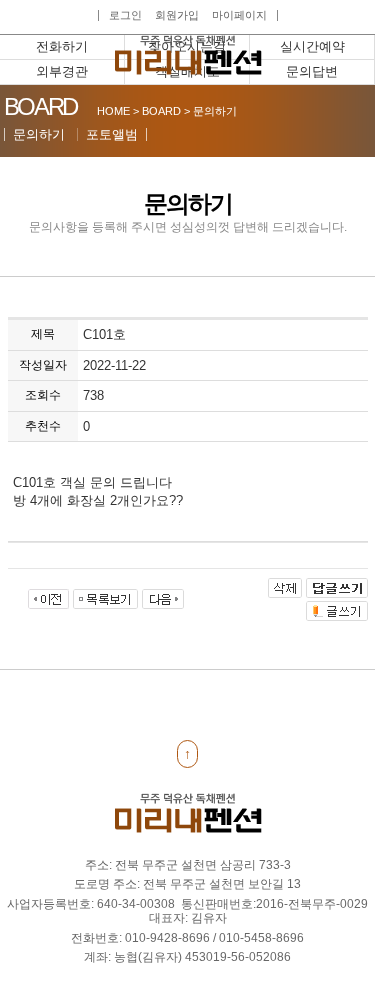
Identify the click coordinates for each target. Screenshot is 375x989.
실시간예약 (312, 46)
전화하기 (62, 46)
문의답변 (312, 71)
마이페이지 (239, 15)
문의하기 (39, 134)
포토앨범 (112, 134)
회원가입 (177, 15)
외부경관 (62, 71)
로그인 (125, 15)
